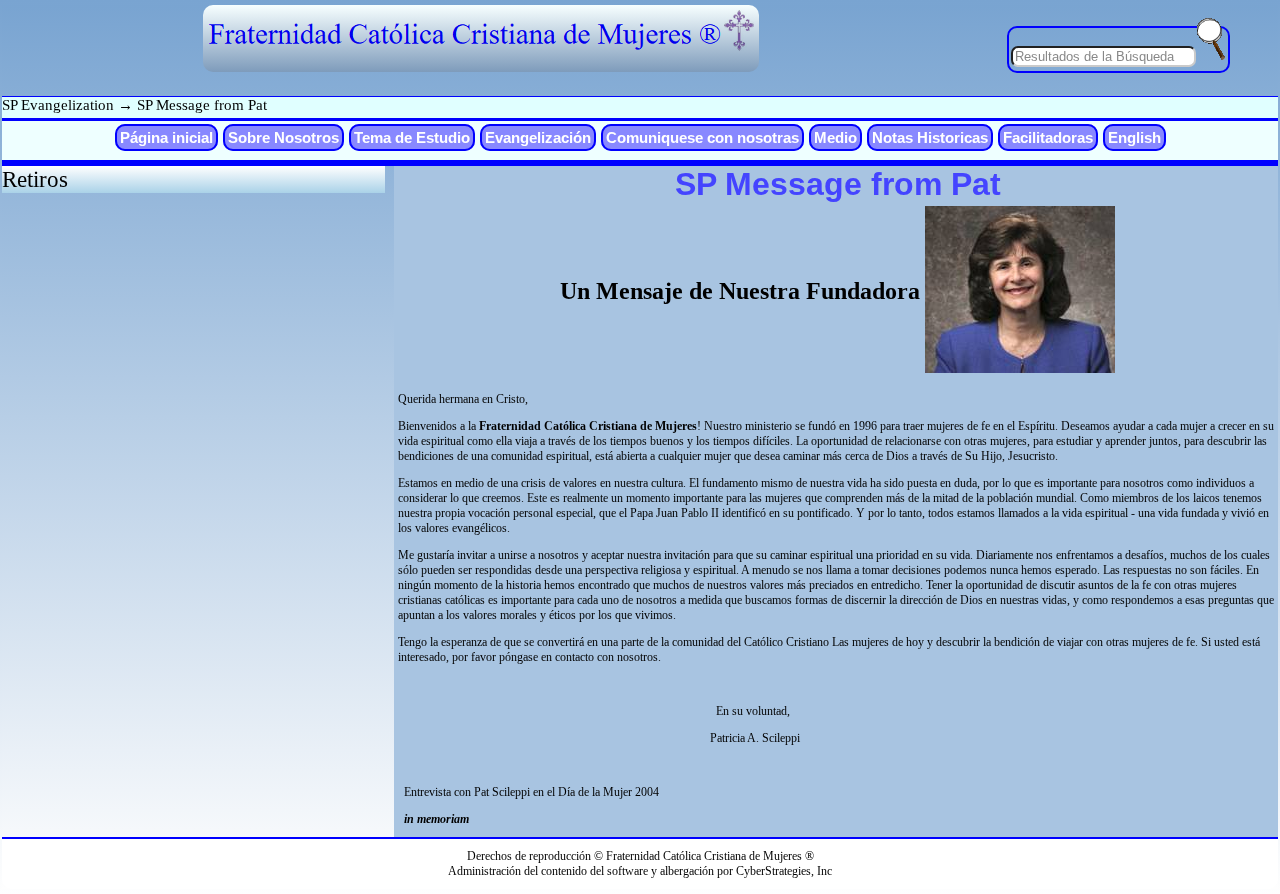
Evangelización (538, 137)
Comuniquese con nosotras (702, 137)
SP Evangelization (58, 105)
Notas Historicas (930, 137)
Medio (835, 137)
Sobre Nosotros (283, 137)
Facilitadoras (1048, 137)
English (1134, 137)
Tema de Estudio (412, 137)
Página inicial (166, 137)
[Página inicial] (481, 49)
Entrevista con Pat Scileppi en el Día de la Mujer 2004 (530, 792)
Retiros (35, 179)
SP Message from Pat (202, 105)
